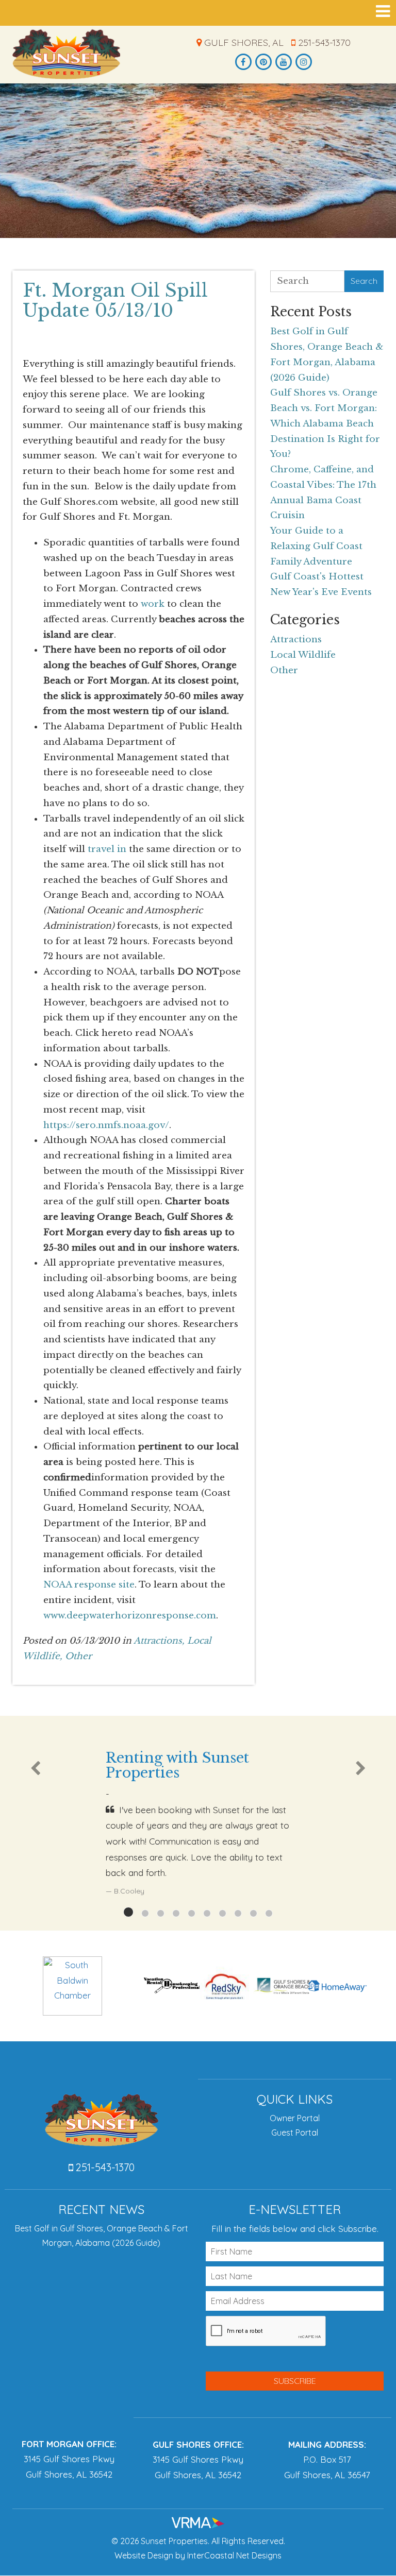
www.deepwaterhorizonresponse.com (130, 1616)
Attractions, (159, 1641)
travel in (107, 849)
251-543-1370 (323, 42)
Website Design (144, 2555)
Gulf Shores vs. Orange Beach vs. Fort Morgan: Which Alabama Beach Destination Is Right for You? (325, 423)
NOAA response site (89, 1585)
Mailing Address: (327, 2444)
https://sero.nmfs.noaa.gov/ (106, 1125)
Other (78, 1656)
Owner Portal (295, 2118)
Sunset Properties (66, 54)
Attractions (296, 639)
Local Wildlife (303, 655)
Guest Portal (295, 2133)
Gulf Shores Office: (198, 2444)
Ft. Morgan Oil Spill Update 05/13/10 (115, 300)
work (153, 604)
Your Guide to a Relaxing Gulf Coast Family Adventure (316, 546)
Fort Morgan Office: (69, 2444)
